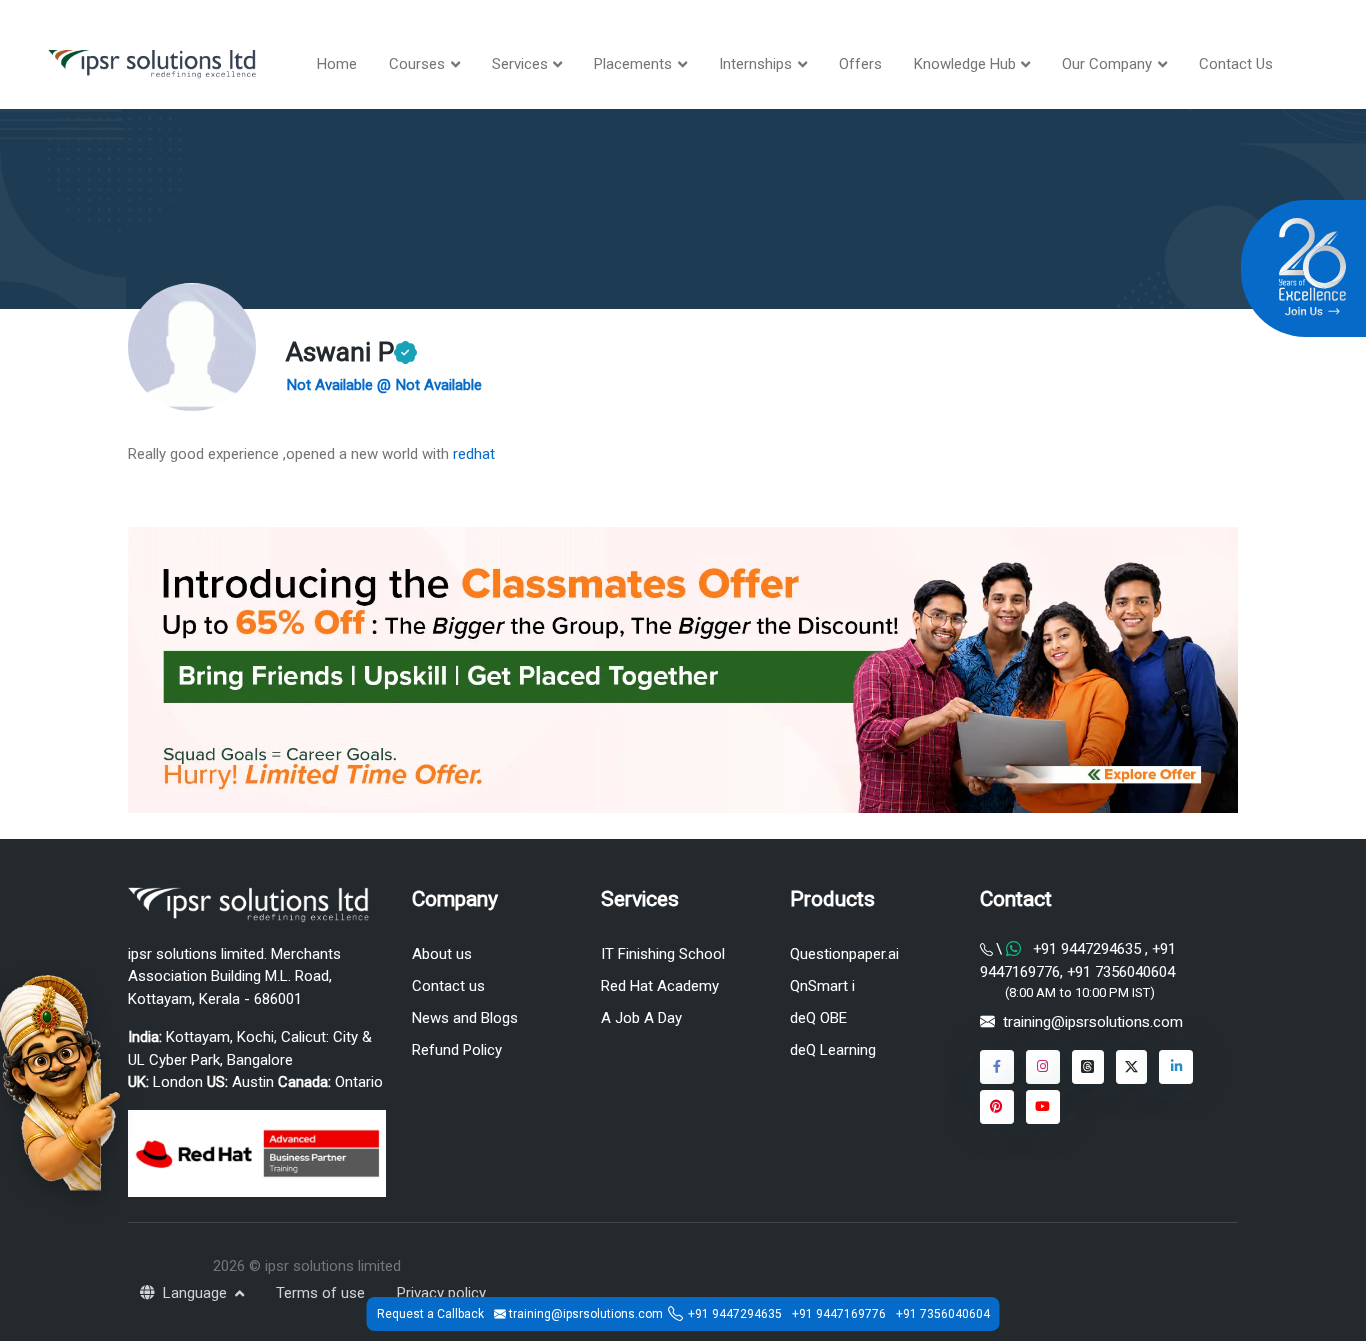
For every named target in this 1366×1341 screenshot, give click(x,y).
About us (442, 954)
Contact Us (1236, 64)
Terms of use (320, 1293)
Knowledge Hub (965, 64)
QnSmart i (822, 986)
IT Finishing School (663, 954)
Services (520, 64)
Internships (755, 64)
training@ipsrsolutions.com (1093, 1022)
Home (337, 64)
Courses (417, 64)
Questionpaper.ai (844, 954)
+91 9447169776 (839, 1314)
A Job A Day (641, 1018)
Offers (860, 64)
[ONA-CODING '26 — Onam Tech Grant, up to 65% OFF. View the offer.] (60, 1081)
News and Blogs (465, 1018)
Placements (633, 64)
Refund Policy (457, 1050)
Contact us (448, 986)
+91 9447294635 (1087, 949)
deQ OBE (818, 1018)
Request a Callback (430, 1314)
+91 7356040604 (1119, 972)
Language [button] (197, 1293)
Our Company (1107, 64)
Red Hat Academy (660, 986)
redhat (472, 454)
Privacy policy (441, 1293)
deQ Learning (833, 1050)
